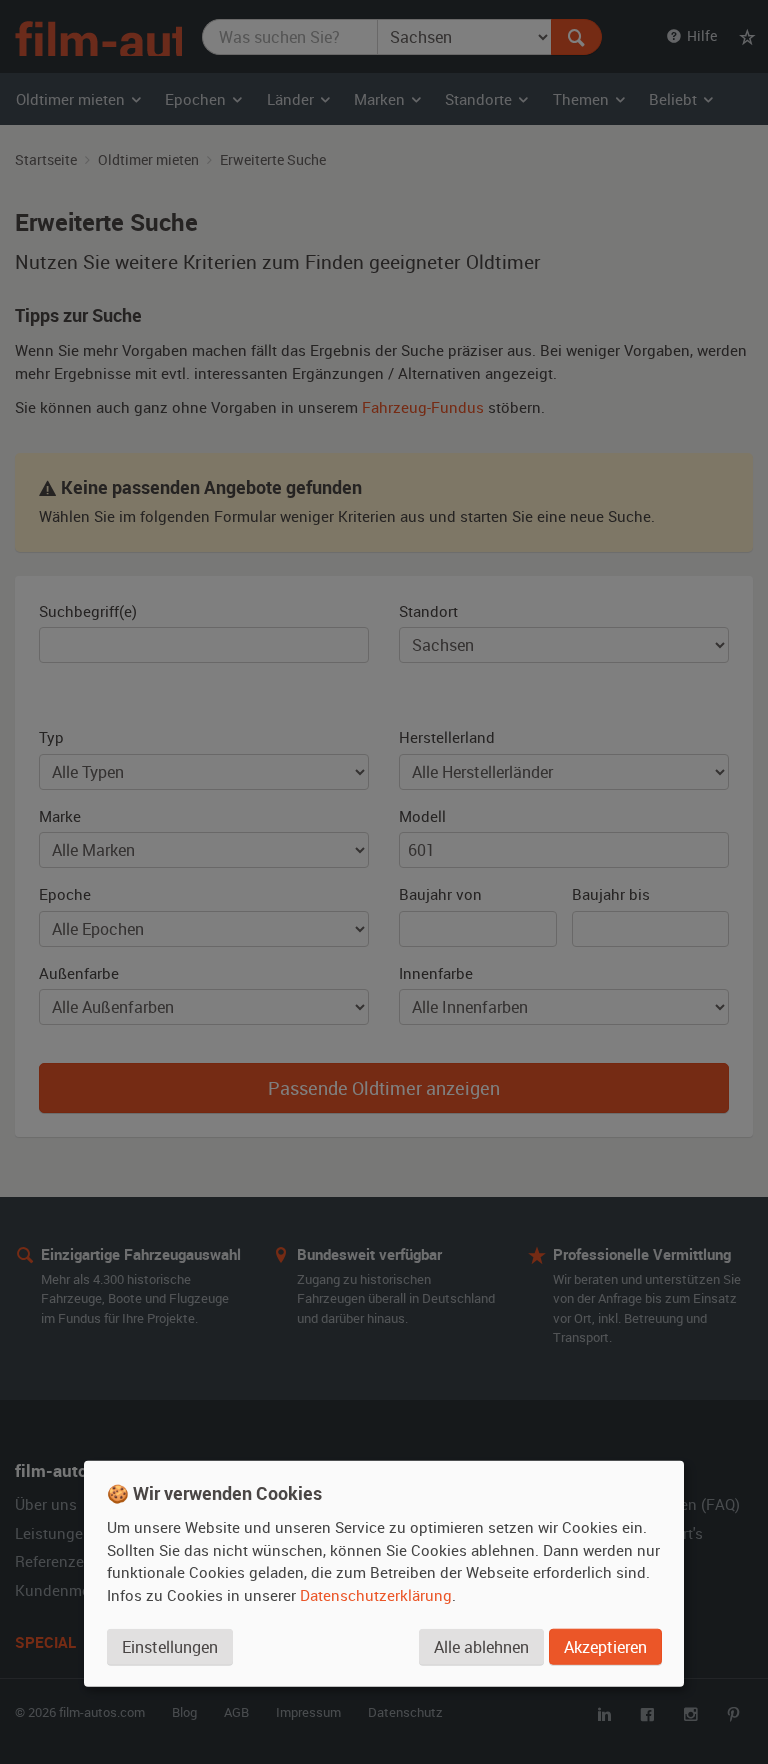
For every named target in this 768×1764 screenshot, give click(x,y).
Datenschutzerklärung (376, 1595)
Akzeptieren (605, 1647)
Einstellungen (170, 1647)
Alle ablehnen (481, 1647)
